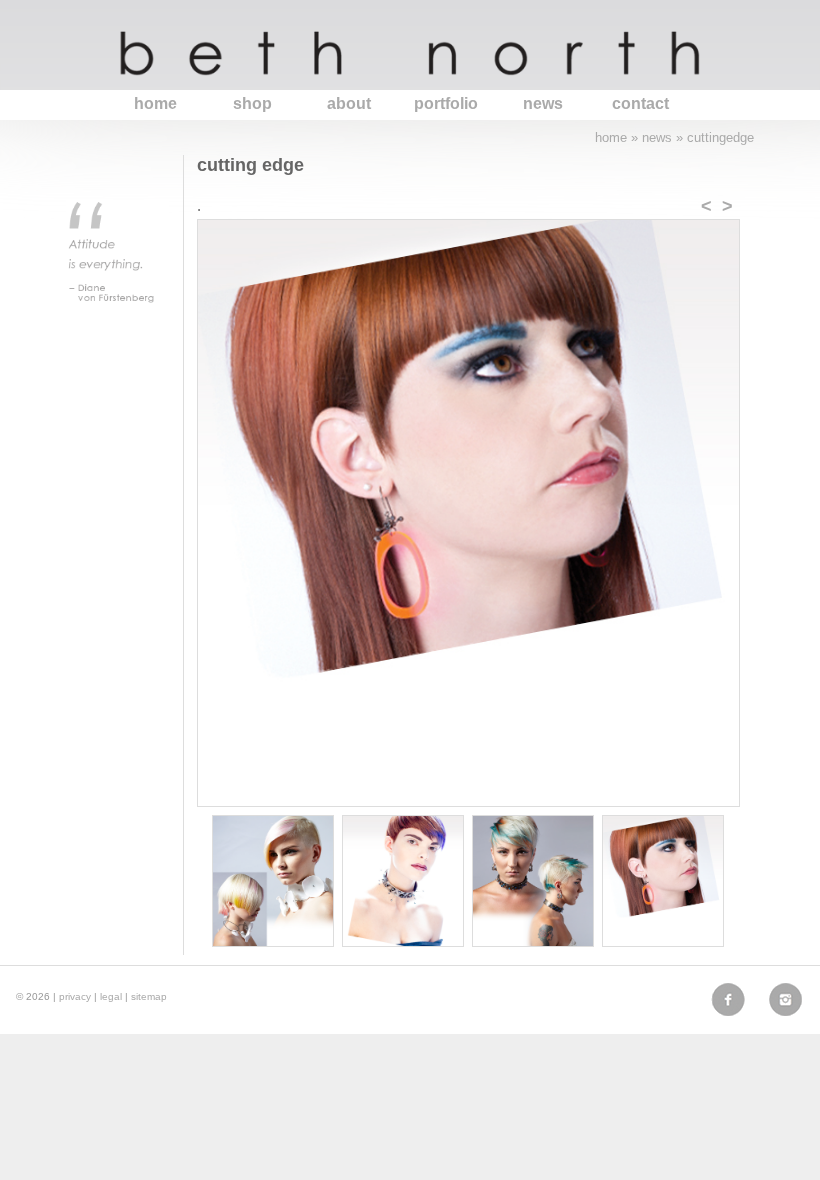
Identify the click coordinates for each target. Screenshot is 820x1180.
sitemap (149, 996)
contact (640, 103)
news (543, 103)
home (155, 103)
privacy (75, 996)
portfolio (446, 103)
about (349, 103)
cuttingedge (720, 137)
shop (252, 103)
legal (111, 996)
